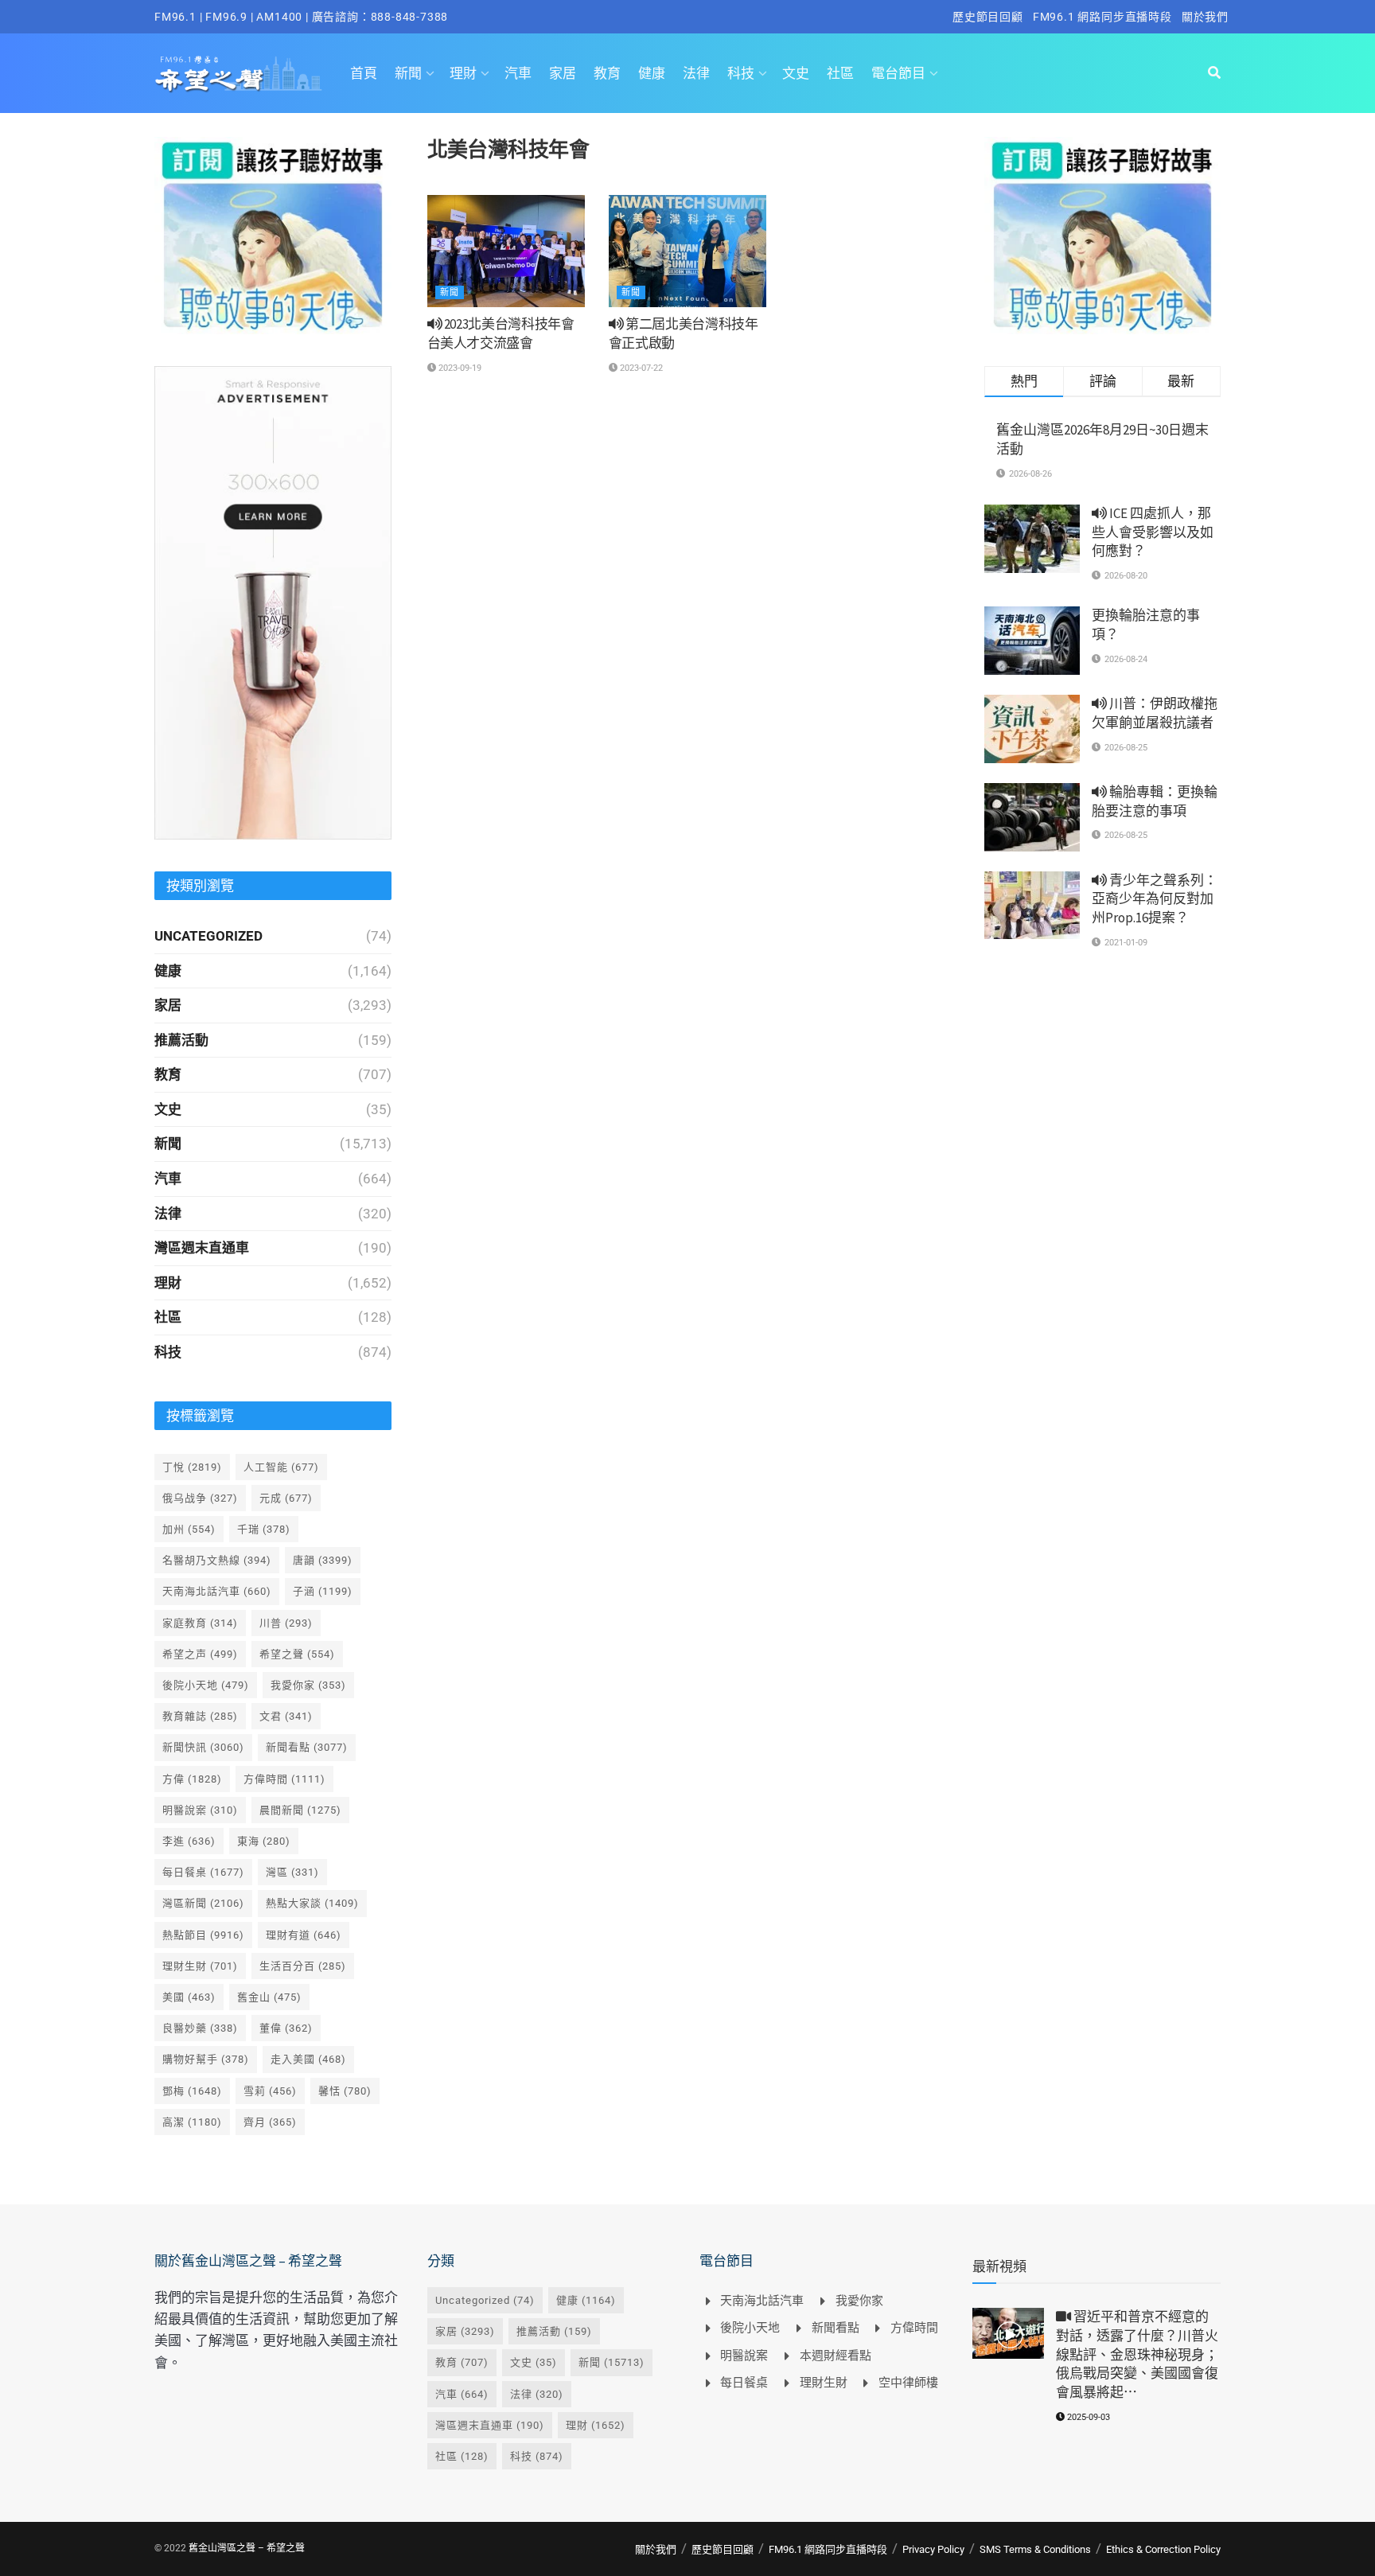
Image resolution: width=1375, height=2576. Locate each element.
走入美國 (308, 2059)
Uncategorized (208, 936)
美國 (189, 1997)
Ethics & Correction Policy (1163, 2549)
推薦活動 (181, 1040)
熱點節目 (203, 1935)
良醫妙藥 (200, 2028)
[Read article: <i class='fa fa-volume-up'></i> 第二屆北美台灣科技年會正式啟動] (687, 251)
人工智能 (281, 1467)
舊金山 (269, 1997)
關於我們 (1205, 17)
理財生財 (200, 1966)
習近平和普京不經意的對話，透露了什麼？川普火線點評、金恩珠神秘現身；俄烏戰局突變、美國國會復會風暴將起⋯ (1137, 2354)
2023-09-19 (459, 368)
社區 (840, 73)
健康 (652, 73)
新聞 (408, 73)
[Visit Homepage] (238, 73)
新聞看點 (307, 1747)
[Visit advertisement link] (273, 236)
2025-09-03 (1087, 2417)
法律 (696, 73)
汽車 (518, 73)
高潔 (192, 2122)
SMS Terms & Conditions (1035, 2549)
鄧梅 (192, 2091)
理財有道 (304, 1935)
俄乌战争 (200, 1498)
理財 (463, 73)
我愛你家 (308, 1685)
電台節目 (898, 73)
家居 (563, 73)
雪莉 (270, 2091)
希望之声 (200, 1654)
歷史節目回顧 (988, 17)
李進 (189, 1841)
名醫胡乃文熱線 (217, 1560)
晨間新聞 (300, 1810)
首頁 (364, 73)
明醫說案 (200, 1810)
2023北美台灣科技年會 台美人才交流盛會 (501, 333)
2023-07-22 (640, 368)
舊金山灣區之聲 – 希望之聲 (247, 2548)
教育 (607, 73)
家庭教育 (200, 1623)
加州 (189, 1529)
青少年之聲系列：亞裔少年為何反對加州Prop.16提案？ (1155, 899)
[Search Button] (1214, 73)
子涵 (323, 1591)
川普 (286, 1623)
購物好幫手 (206, 2059)
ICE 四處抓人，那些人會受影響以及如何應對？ (1153, 532)
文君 (286, 1716)
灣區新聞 (203, 1903)
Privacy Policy (933, 2549)
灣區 (292, 1872)
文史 (796, 73)
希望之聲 (297, 1654)
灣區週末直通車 (202, 1248)
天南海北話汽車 (217, 1591)
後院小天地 (206, 1685)
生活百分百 (303, 1966)
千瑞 (264, 1529)
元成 (286, 1498)
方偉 (192, 1779)
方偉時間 (284, 1779)
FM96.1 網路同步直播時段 (1102, 17)
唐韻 (323, 1560)
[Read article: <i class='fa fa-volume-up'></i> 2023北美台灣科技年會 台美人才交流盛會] (506, 251)
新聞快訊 (203, 1747)
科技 (741, 73)
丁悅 (192, 1467)
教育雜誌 (200, 1716)
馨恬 (345, 2091)
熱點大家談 (312, 1903)
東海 (264, 1841)
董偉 (286, 2028)
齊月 (270, 2122)
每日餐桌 (203, 1872)
